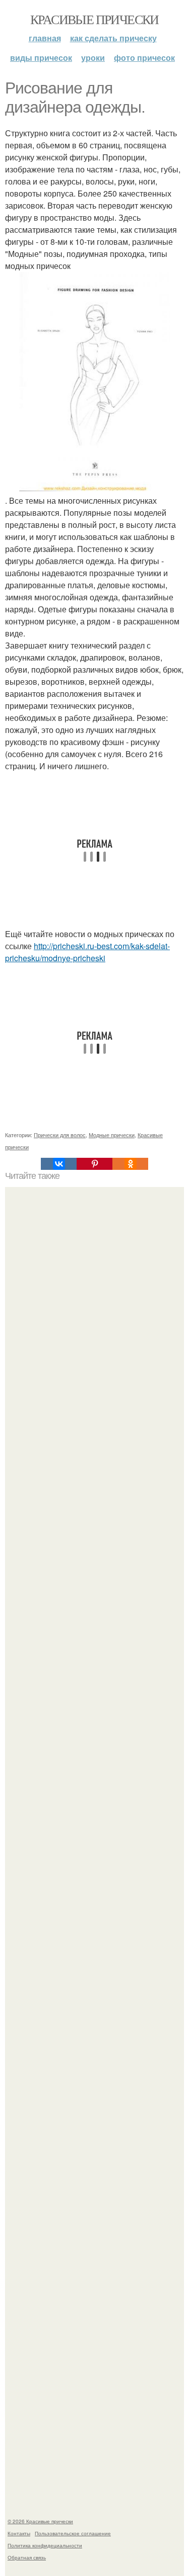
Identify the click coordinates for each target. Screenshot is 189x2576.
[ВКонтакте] (59, 1164)
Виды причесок (41, 58)
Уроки (93, 58)
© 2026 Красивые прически (40, 2521)
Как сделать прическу (113, 38)
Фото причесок (144, 58)
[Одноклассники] (130, 1164)
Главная (45, 38)
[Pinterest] (94, 1164)
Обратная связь (27, 2557)
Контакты (19, 2533)
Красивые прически (94, 19)
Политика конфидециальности (45, 2545)
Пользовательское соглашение (73, 2533)
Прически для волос (60, 1135)
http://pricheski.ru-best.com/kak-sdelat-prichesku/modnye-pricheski (87, 952)
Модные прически (112, 1135)
